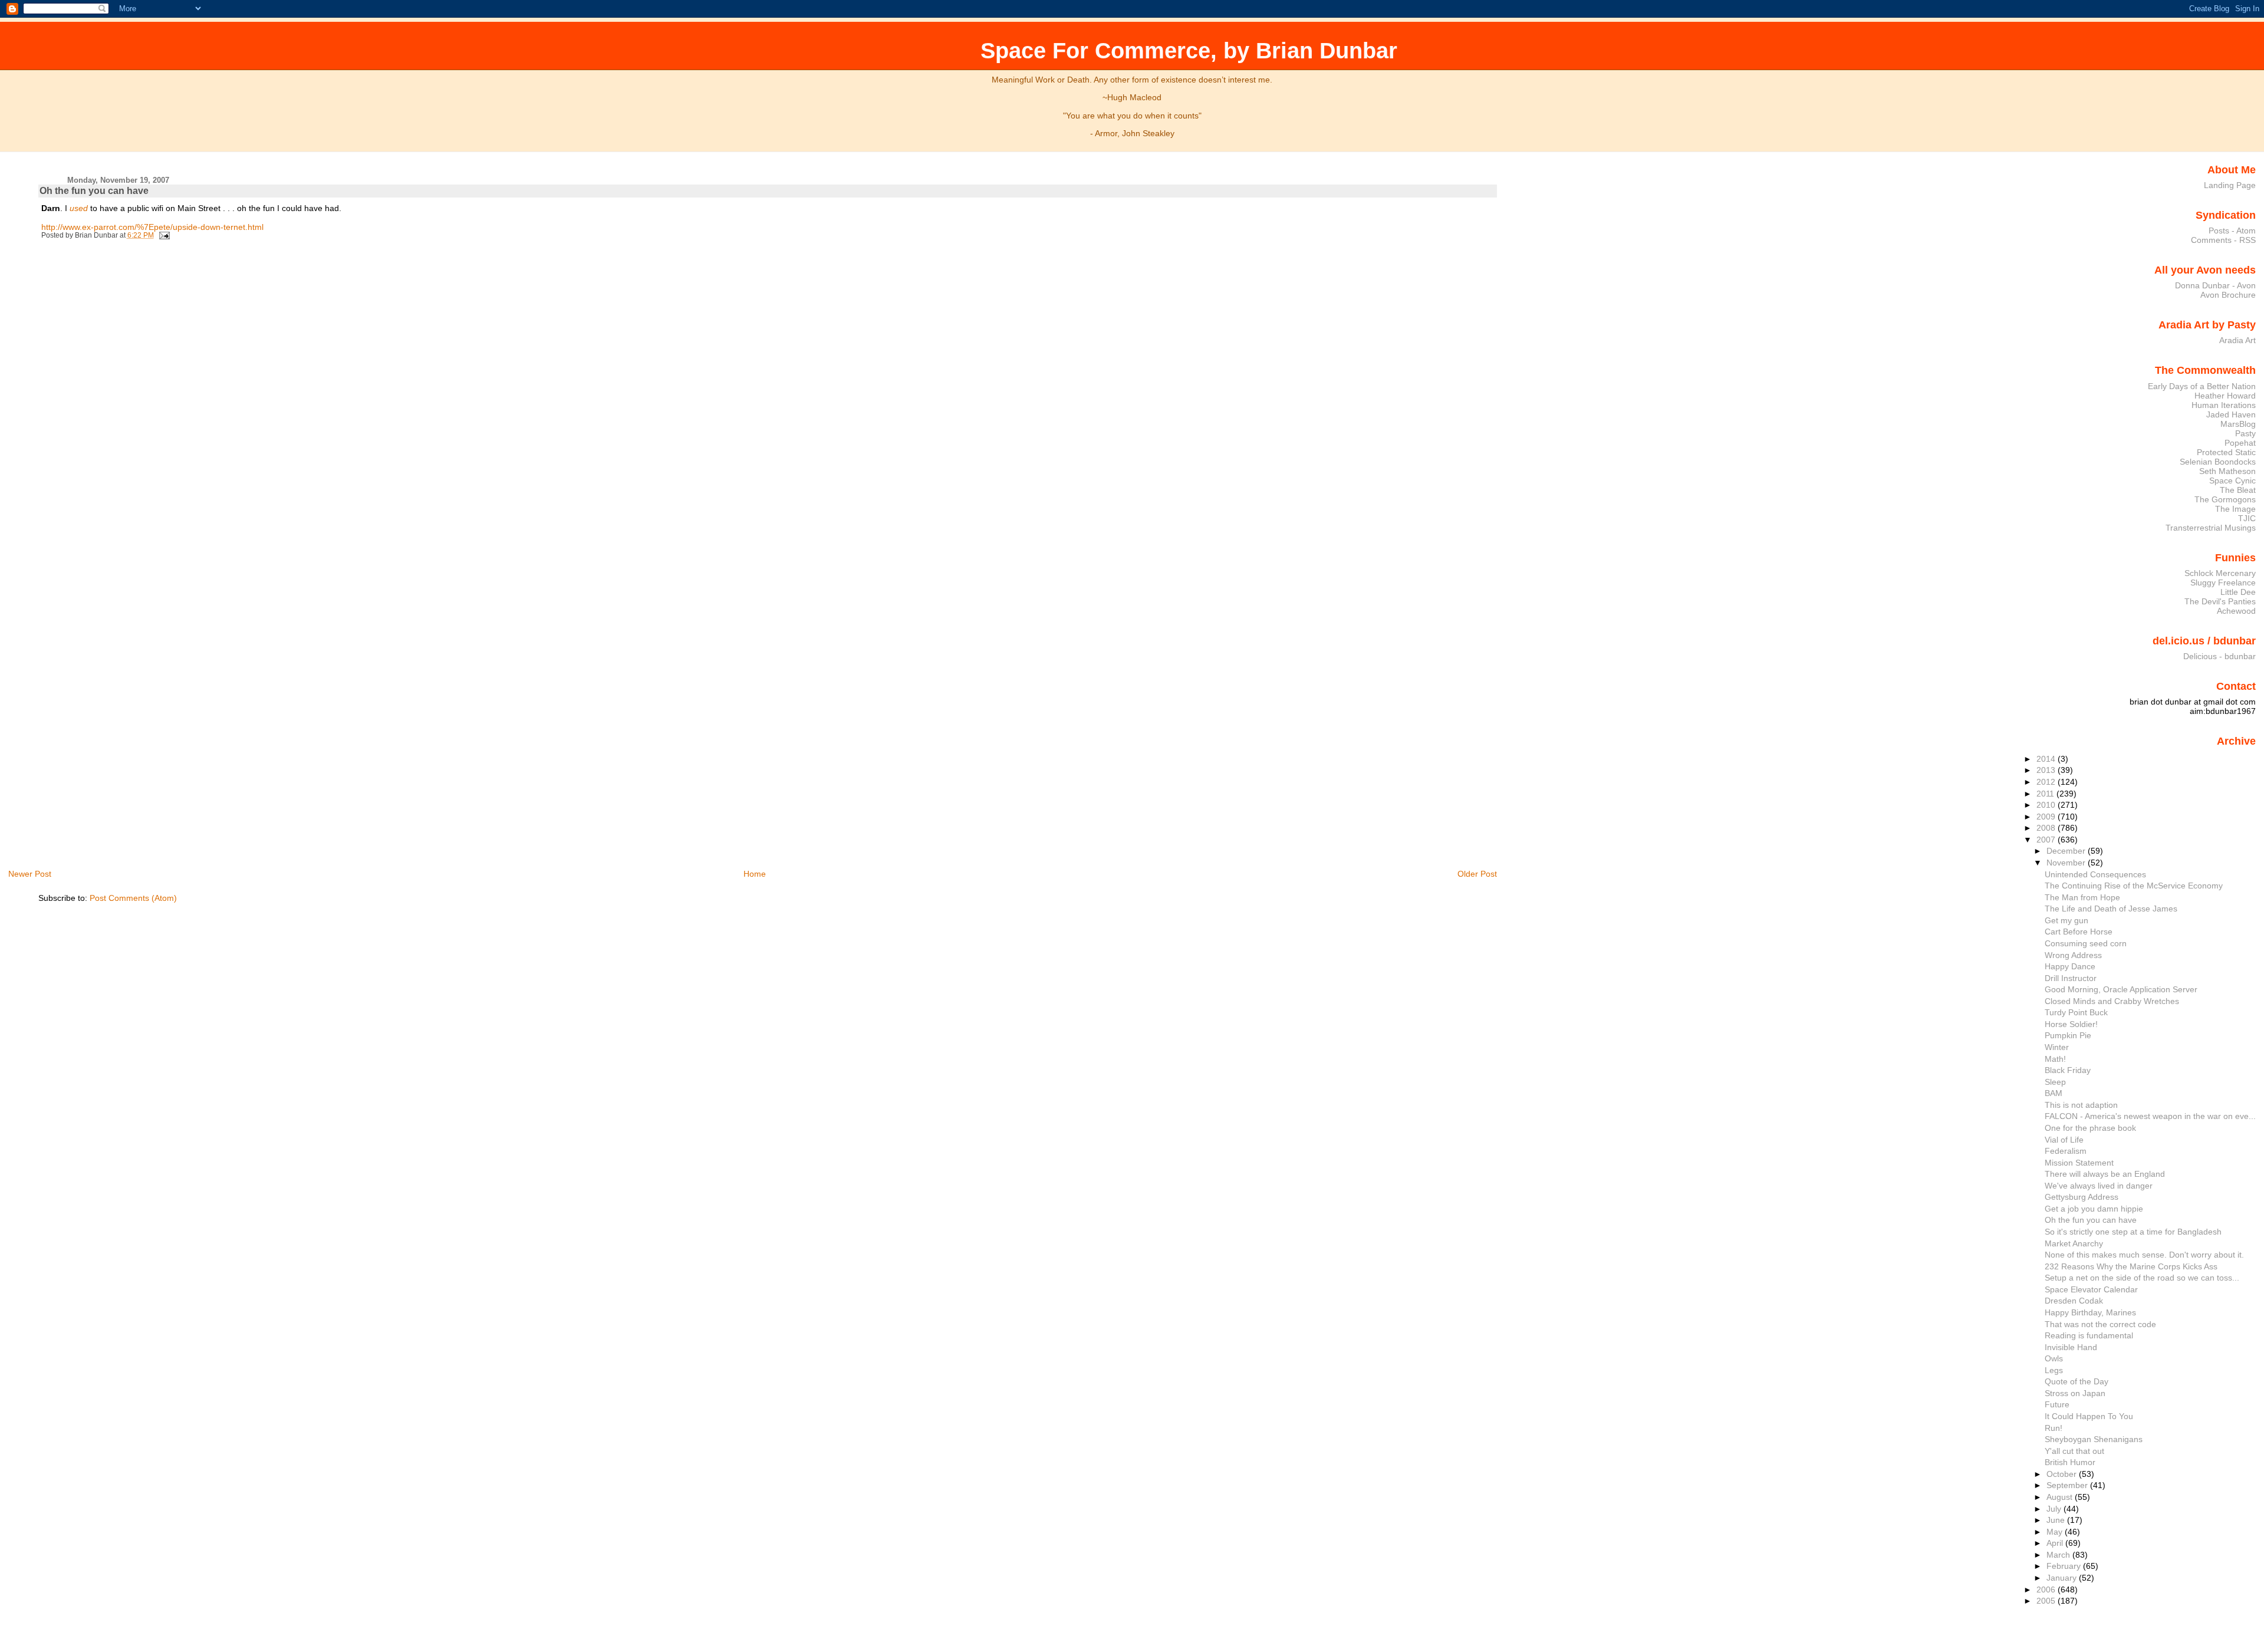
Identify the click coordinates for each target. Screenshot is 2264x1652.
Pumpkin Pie (2068, 1035)
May (2056, 1532)
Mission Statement (2079, 1163)
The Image (2235, 509)
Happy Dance (2070, 966)
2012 (2047, 782)
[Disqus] (769, 406)
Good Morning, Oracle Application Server (2121, 989)
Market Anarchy (2074, 1243)
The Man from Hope (2082, 897)
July (2055, 1509)
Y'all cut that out (2074, 1451)
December (2067, 851)
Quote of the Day (2077, 1381)
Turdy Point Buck (2076, 1012)
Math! (2055, 1059)
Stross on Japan (2075, 1393)
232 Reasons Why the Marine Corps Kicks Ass (2131, 1266)
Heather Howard (2225, 396)
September (2068, 1485)
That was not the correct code (2100, 1324)
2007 (2047, 840)
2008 (2047, 828)
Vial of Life (2064, 1140)
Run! (2054, 1428)
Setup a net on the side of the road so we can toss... (2142, 1278)
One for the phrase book (2090, 1128)
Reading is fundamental (2089, 1335)
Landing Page (2230, 185)
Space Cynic (2232, 481)
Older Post (1477, 874)
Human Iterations (2224, 405)
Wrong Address (2073, 955)
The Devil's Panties (2220, 601)
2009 (2047, 817)
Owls (2054, 1358)
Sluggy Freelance (2223, 583)
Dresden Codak (2074, 1301)
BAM (2054, 1093)
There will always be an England (2105, 1174)
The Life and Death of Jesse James (2111, 909)
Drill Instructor (2071, 978)
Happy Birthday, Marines (2090, 1312)
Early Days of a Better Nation (2202, 386)
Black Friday (2068, 1070)
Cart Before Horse (2079, 932)
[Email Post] (163, 235)
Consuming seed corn (2086, 943)
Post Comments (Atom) (133, 898)
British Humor (2070, 1462)
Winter (2057, 1047)
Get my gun (2066, 920)
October (2063, 1474)
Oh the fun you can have (94, 191)
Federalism (2066, 1151)
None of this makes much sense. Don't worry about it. (2144, 1255)
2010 (2047, 805)
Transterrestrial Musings (2211, 528)
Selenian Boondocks (2218, 462)
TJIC (2247, 518)
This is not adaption (2081, 1105)
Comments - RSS (2223, 240)
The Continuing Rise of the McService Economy (2134, 886)
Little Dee (2238, 592)
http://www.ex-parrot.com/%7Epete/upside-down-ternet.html (152, 227)
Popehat (2240, 443)
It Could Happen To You (2089, 1416)
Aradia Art (2237, 340)
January (2063, 1578)
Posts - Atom (2232, 231)
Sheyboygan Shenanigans (2094, 1439)
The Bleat (2238, 490)
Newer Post (30, 874)
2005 (2047, 1601)
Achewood (2236, 611)
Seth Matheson (2227, 471)
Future (2057, 1404)
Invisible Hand (2071, 1347)
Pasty (2245, 433)
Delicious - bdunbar (2219, 656)
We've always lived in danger (2099, 1186)
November (2067, 863)
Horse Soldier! (2071, 1024)
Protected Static (2226, 452)
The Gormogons (2225, 499)
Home (755, 874)
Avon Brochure (2228, 295)
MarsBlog (2238, 424)
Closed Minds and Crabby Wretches (2112, 1001)
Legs (2054, 1370)
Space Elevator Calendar (2091, 1289)
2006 (2047, 1590)
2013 (2047, 770)
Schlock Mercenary (2220, 573)
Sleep (2055, 1082)
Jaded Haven (2231, 414)
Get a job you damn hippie (2094, 1209)
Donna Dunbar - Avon (2215, 285)
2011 (2046, 794)
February (2065, 1566)
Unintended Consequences (2095, 874)
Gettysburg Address (2082, 1197)
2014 (2047, 759)
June (2057, 1520)
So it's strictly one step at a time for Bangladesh (2133, 1232)
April (2056, 1543)
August (2061, 1497)
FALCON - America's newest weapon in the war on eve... (2150, 1116)
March (2059, 1555)
